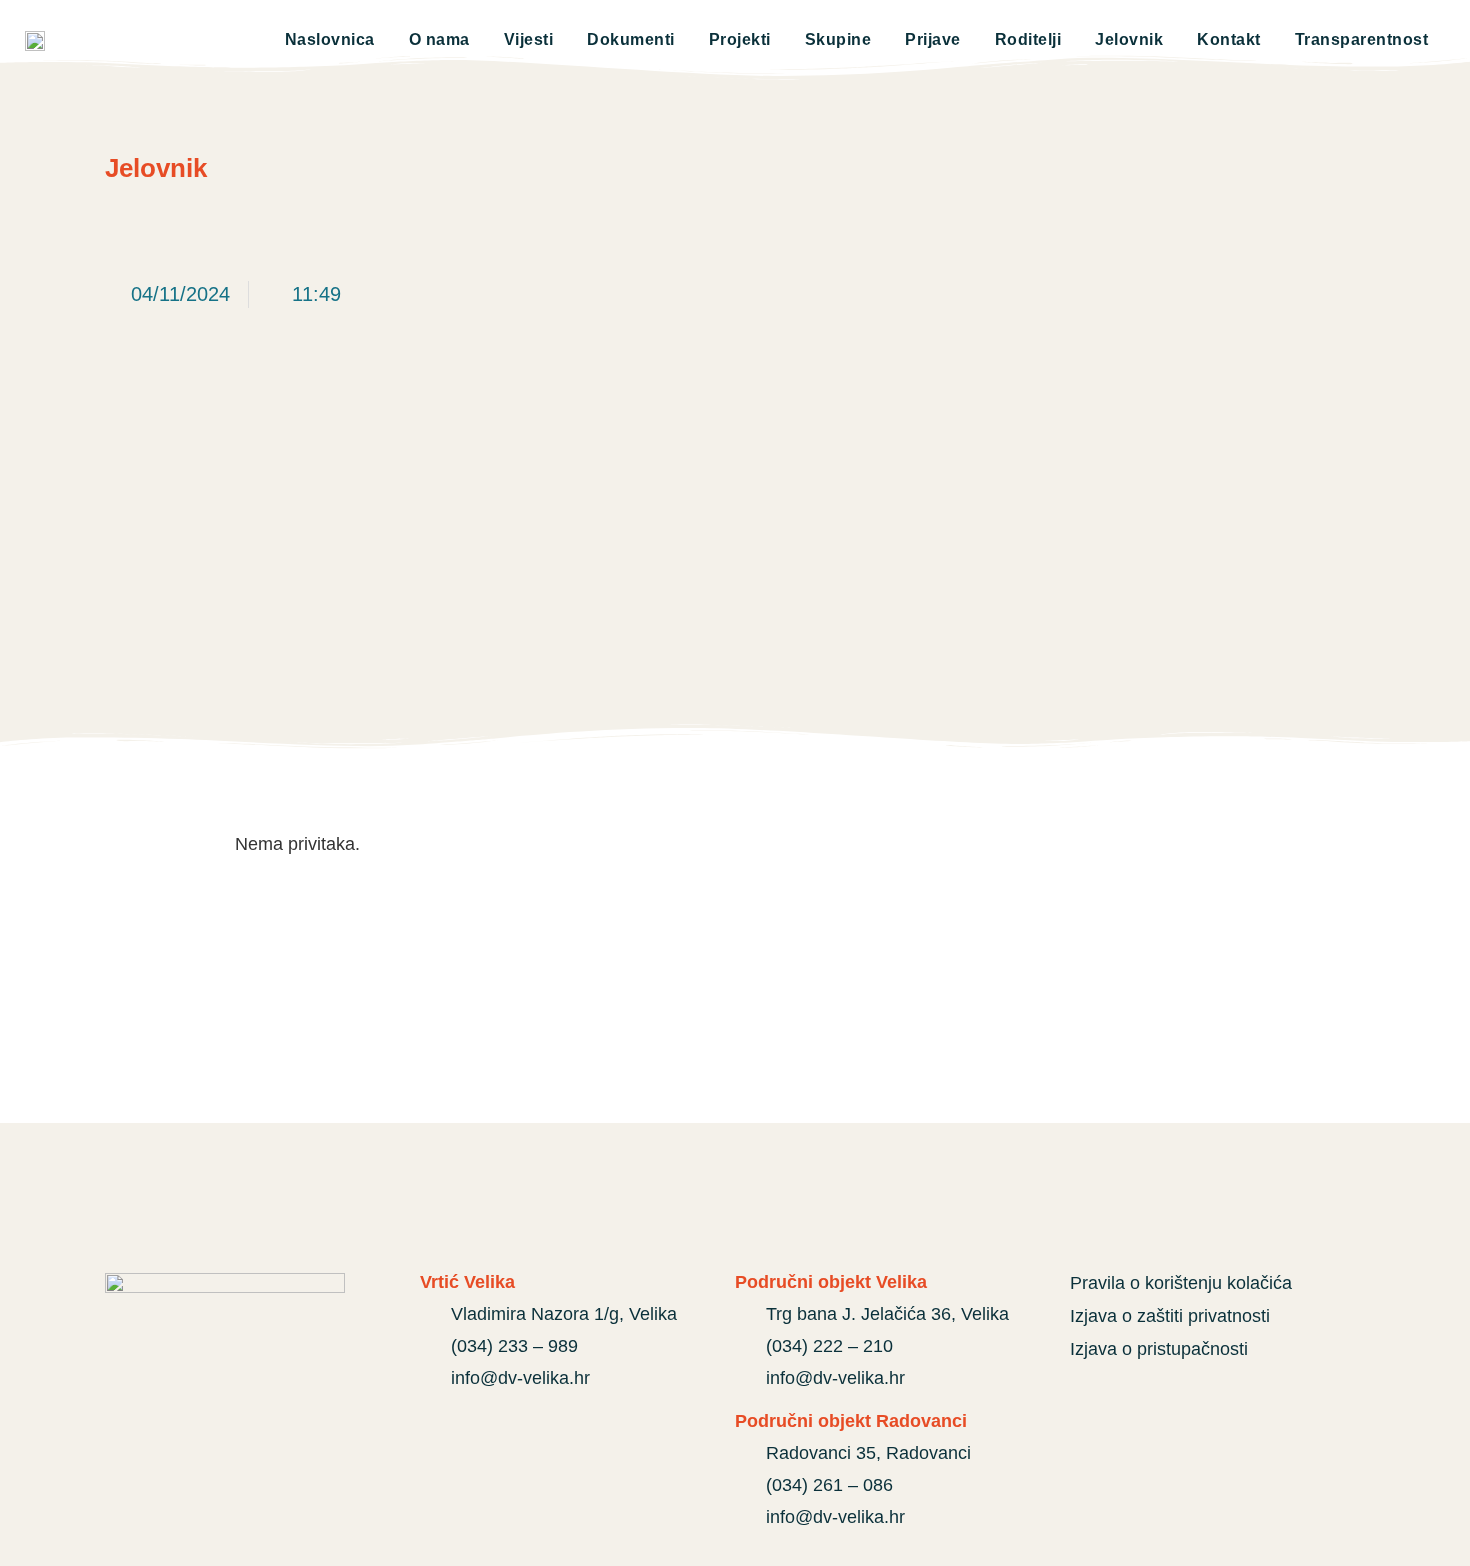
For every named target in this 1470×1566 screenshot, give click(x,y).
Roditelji (1028, 39)
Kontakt (1229, 39)
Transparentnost (1362, 39)
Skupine (838, 39)
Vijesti (529, 39)
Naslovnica (330, 39)
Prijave (933, 39)
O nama (439, 39)
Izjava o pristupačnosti (1159, 1349)
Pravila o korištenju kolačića (1181, 1283)
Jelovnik (1129, 39)
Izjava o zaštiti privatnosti (1170, 1316)
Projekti (740, 39)
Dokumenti (631, 39)
